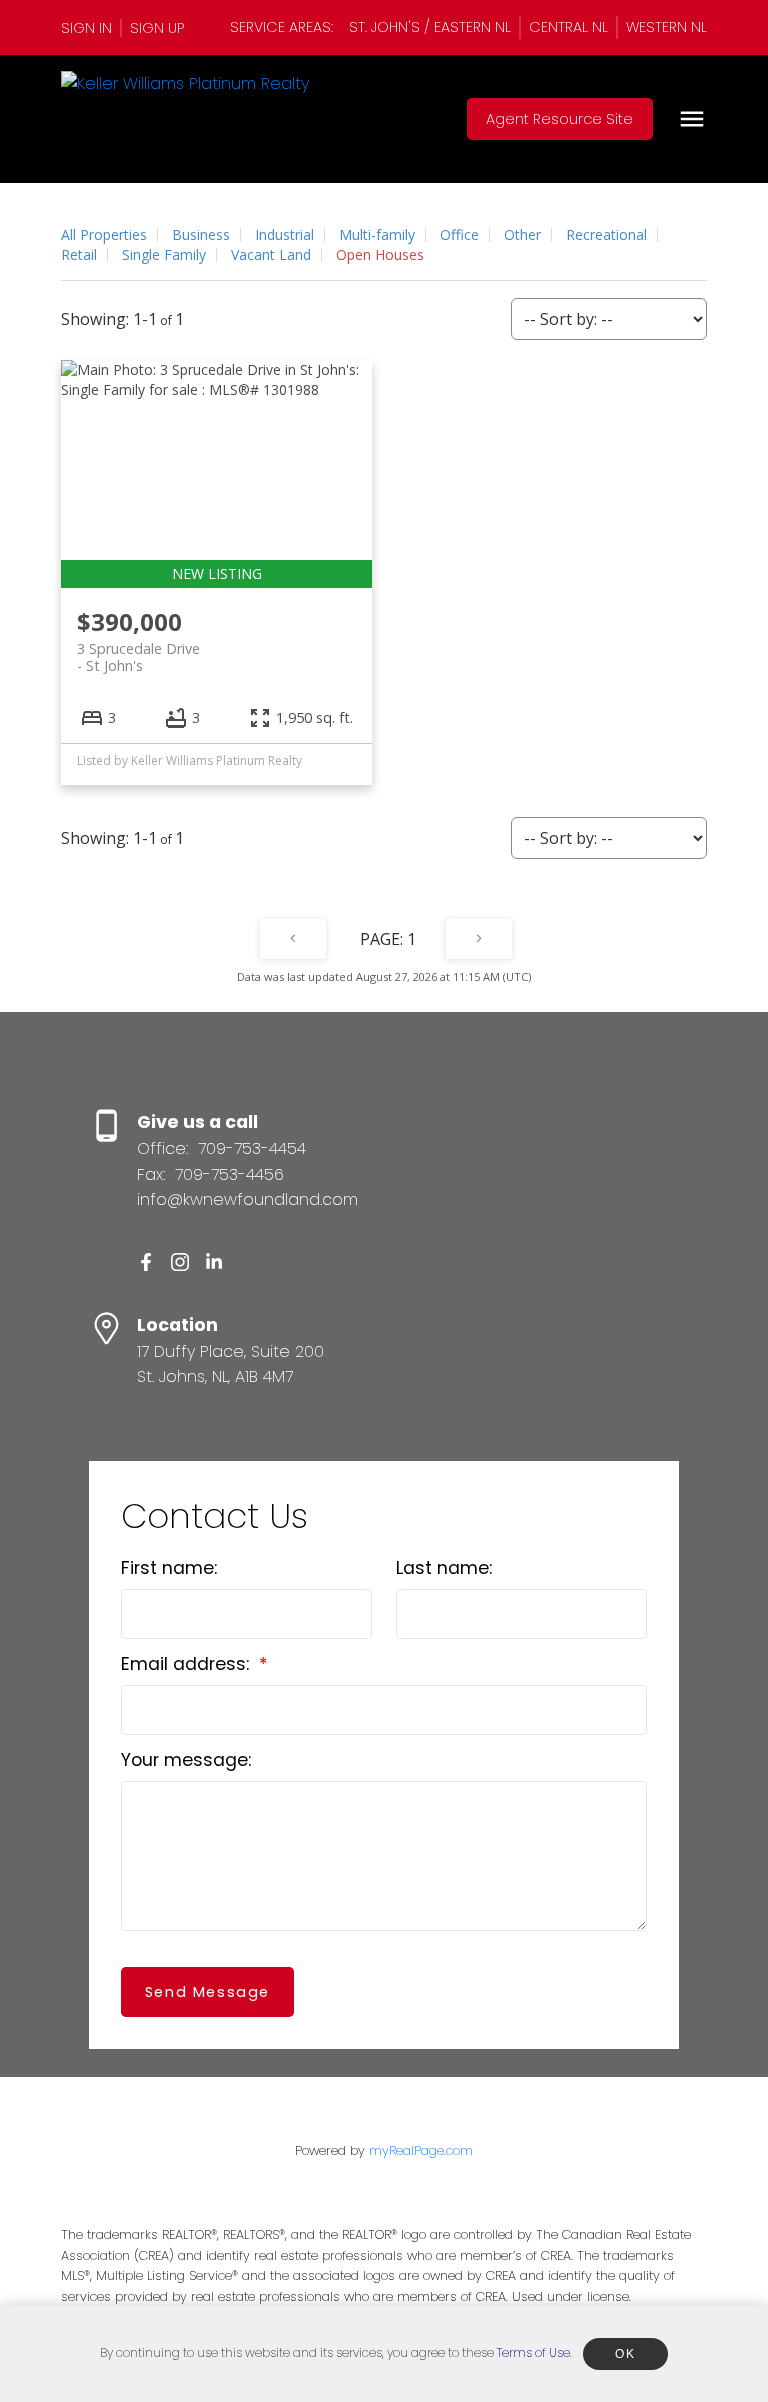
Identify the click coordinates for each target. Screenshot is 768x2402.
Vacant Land (271, 254)
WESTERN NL (666, 27)
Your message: (186, 1760)
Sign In (86, 28)
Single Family (164, 254)
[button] (91, 28)
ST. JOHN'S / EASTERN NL (430, 27)
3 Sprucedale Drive (138, 657)
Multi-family (377, 234)
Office (459, 234)
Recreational (606, 234)
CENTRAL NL (568, 27)
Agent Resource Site (559, 119)
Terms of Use (533, 2352)
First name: (169, 1568)
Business (201, 234)
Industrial (284, 234)
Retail (79, 254)
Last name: (444, 1568)
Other (522, 234)
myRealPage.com (421, 2150)
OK (625, 2354)
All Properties (104, 234)
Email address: (187, 1664)
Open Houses (380, 254)
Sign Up (157, 28)
